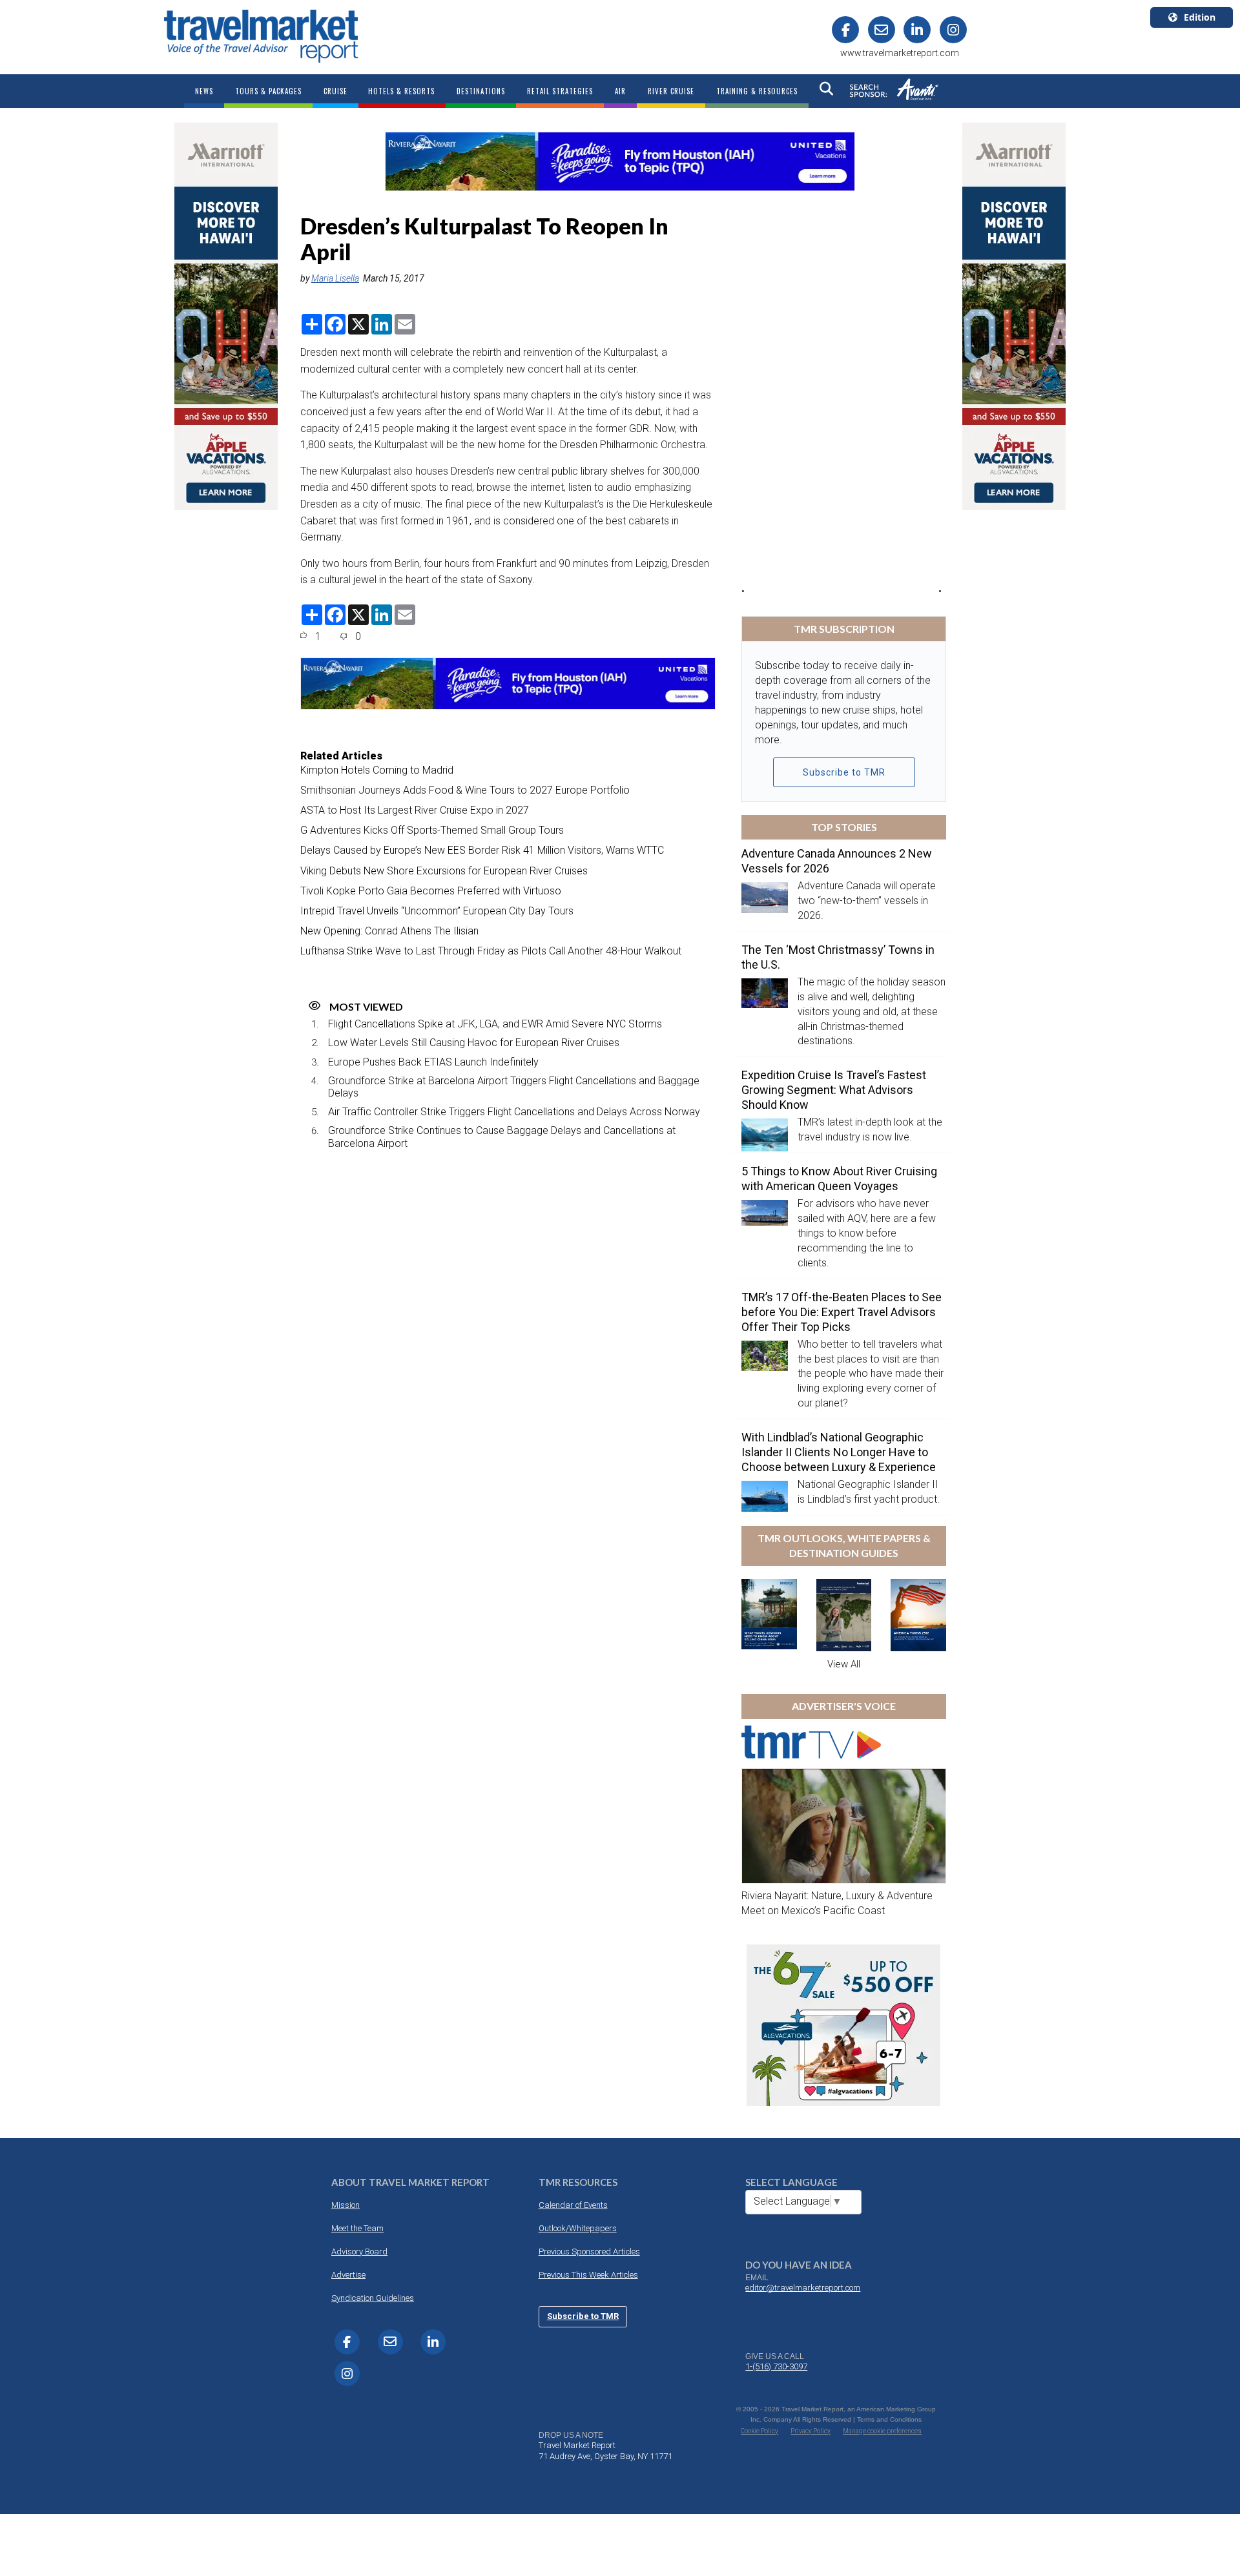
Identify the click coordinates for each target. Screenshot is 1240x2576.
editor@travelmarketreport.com (803, 2288)
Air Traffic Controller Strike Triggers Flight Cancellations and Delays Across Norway (514, 1112)
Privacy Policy (811, 2431)
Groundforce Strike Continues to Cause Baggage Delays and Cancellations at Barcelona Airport (502, 1137)
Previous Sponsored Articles (589, 2251)
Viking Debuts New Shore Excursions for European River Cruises (444, 871)
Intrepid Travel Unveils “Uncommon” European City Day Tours (437, 911)
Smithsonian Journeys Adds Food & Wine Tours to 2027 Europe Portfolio (465, 790)
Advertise (348, 2275)
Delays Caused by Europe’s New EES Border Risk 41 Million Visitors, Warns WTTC (482, 850)
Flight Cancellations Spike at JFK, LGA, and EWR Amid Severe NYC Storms (495, 1024)
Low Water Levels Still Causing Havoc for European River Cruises (474, 1043)
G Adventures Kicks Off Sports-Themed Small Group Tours (432, 830)
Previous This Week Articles (588, 2275)
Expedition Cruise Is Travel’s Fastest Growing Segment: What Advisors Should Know (834, 1090)
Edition (1200, 17)
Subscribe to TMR (844, 772)
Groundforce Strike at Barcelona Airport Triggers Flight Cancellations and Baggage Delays (514, 1087)
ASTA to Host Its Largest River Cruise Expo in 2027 (415, 810)
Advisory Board (359, 2251)
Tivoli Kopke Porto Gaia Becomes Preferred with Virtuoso (431, 891)
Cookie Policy (759, 2431)
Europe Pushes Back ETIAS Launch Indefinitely (433, 1062)
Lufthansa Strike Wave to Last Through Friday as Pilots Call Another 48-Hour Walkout (491, 951)
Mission (346, 2205)
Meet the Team (357, 2228)
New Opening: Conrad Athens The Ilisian (389, 931)
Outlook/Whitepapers (578, 2228)
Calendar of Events (573, 2205)
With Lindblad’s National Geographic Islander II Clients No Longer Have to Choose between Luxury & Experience (839, 1452)
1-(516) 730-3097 (776, 2366)
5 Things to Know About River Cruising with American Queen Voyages (839, 1179)
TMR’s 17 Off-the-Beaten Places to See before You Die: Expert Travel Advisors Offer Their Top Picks (842, 1312)
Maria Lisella (335, 278)
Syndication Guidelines (373, 2298)
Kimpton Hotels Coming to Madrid (377, 770)
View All (844, 1664)
